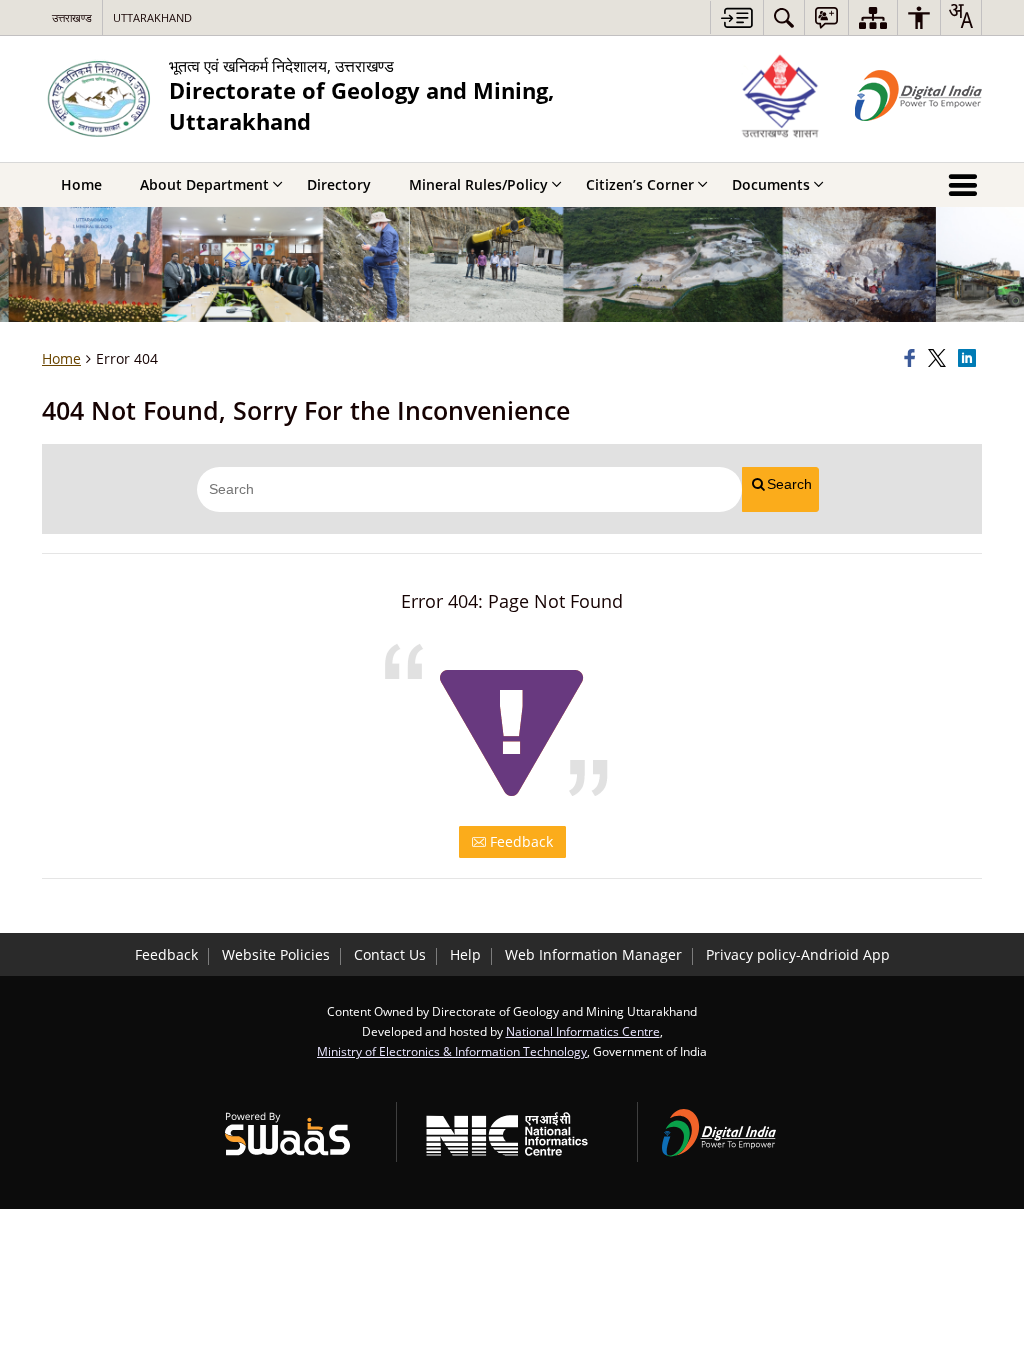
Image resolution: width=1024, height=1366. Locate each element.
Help (465, 954)
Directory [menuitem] (339, 184)
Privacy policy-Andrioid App (798, 954)
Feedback (519, 841)
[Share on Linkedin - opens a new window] (970, 359)
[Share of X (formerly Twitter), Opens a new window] (940, 359)
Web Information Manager (593, 954)
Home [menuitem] (81, 184)
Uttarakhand (152, 17)
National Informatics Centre (583, 1031)
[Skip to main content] (736, 17)
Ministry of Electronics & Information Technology (452, 1051)
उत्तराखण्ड (72, 17)
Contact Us (390, 954)
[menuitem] (784, 17)
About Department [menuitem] (204, 184)
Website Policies (276, 954)
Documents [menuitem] (771, 184)
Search (789, 484)
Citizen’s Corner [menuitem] (640, 184)
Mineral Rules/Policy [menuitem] (478, 184)
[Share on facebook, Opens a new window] (913, 359)
